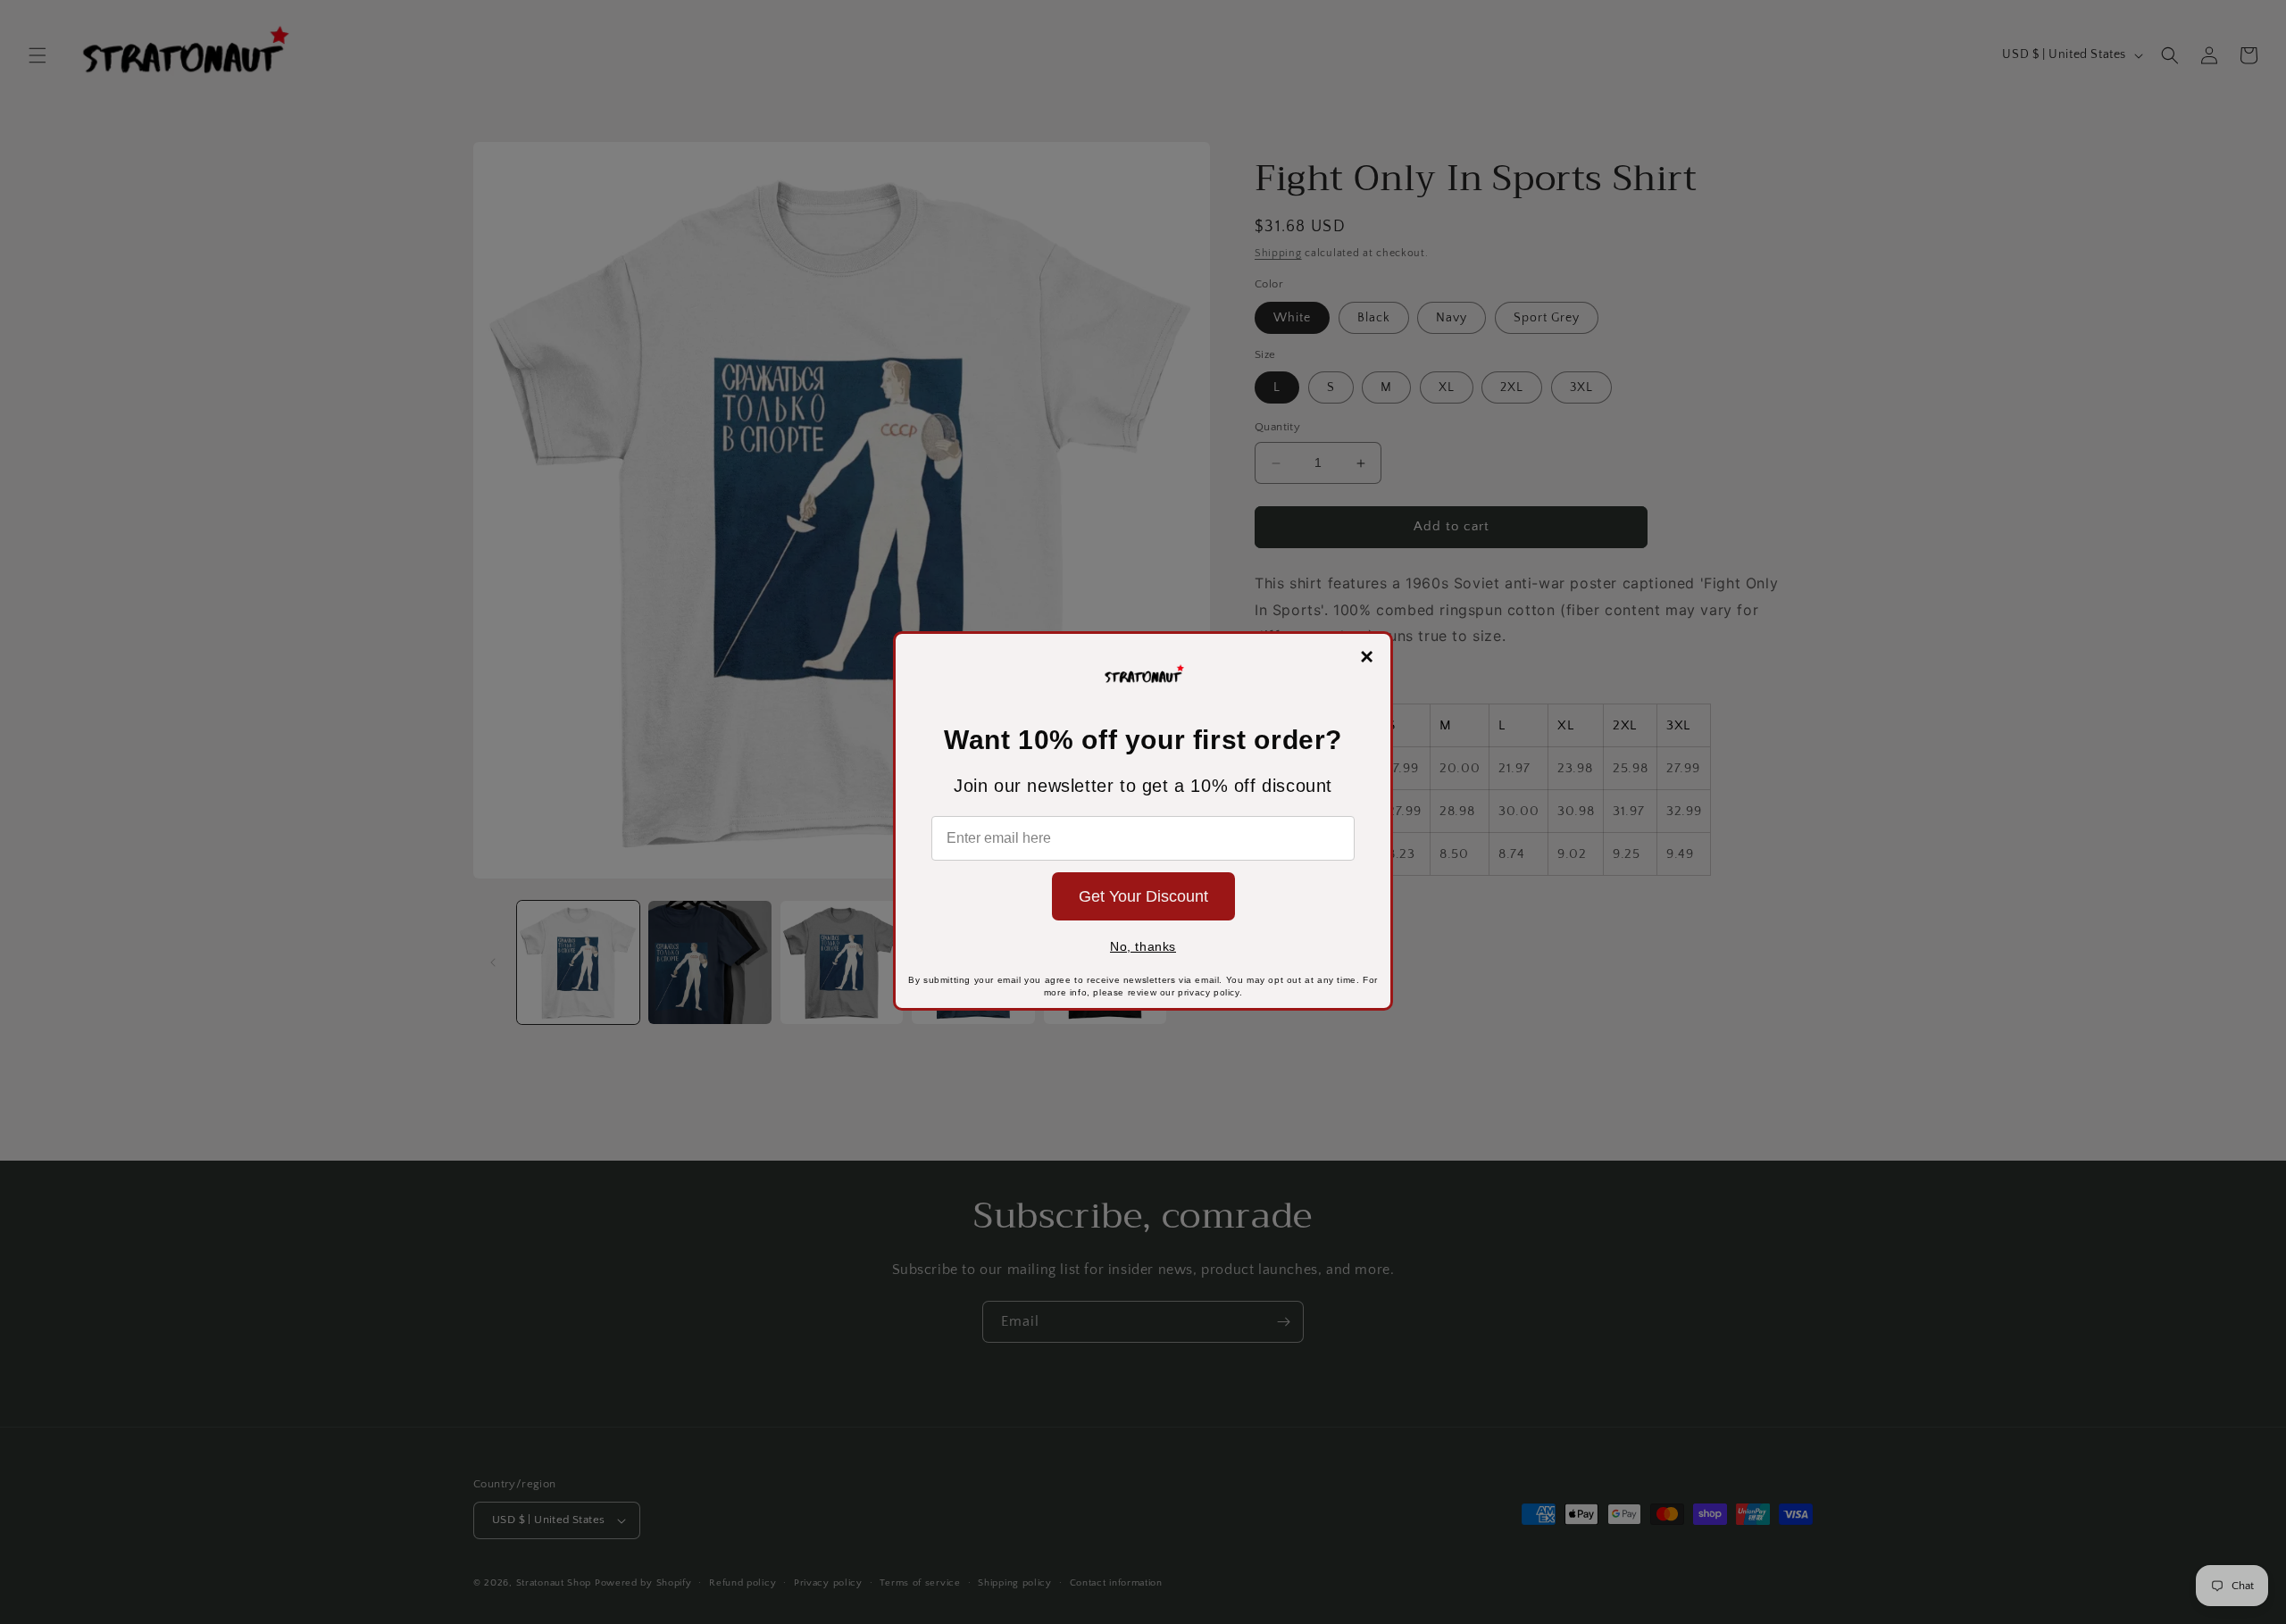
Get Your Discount (1143, 896)
